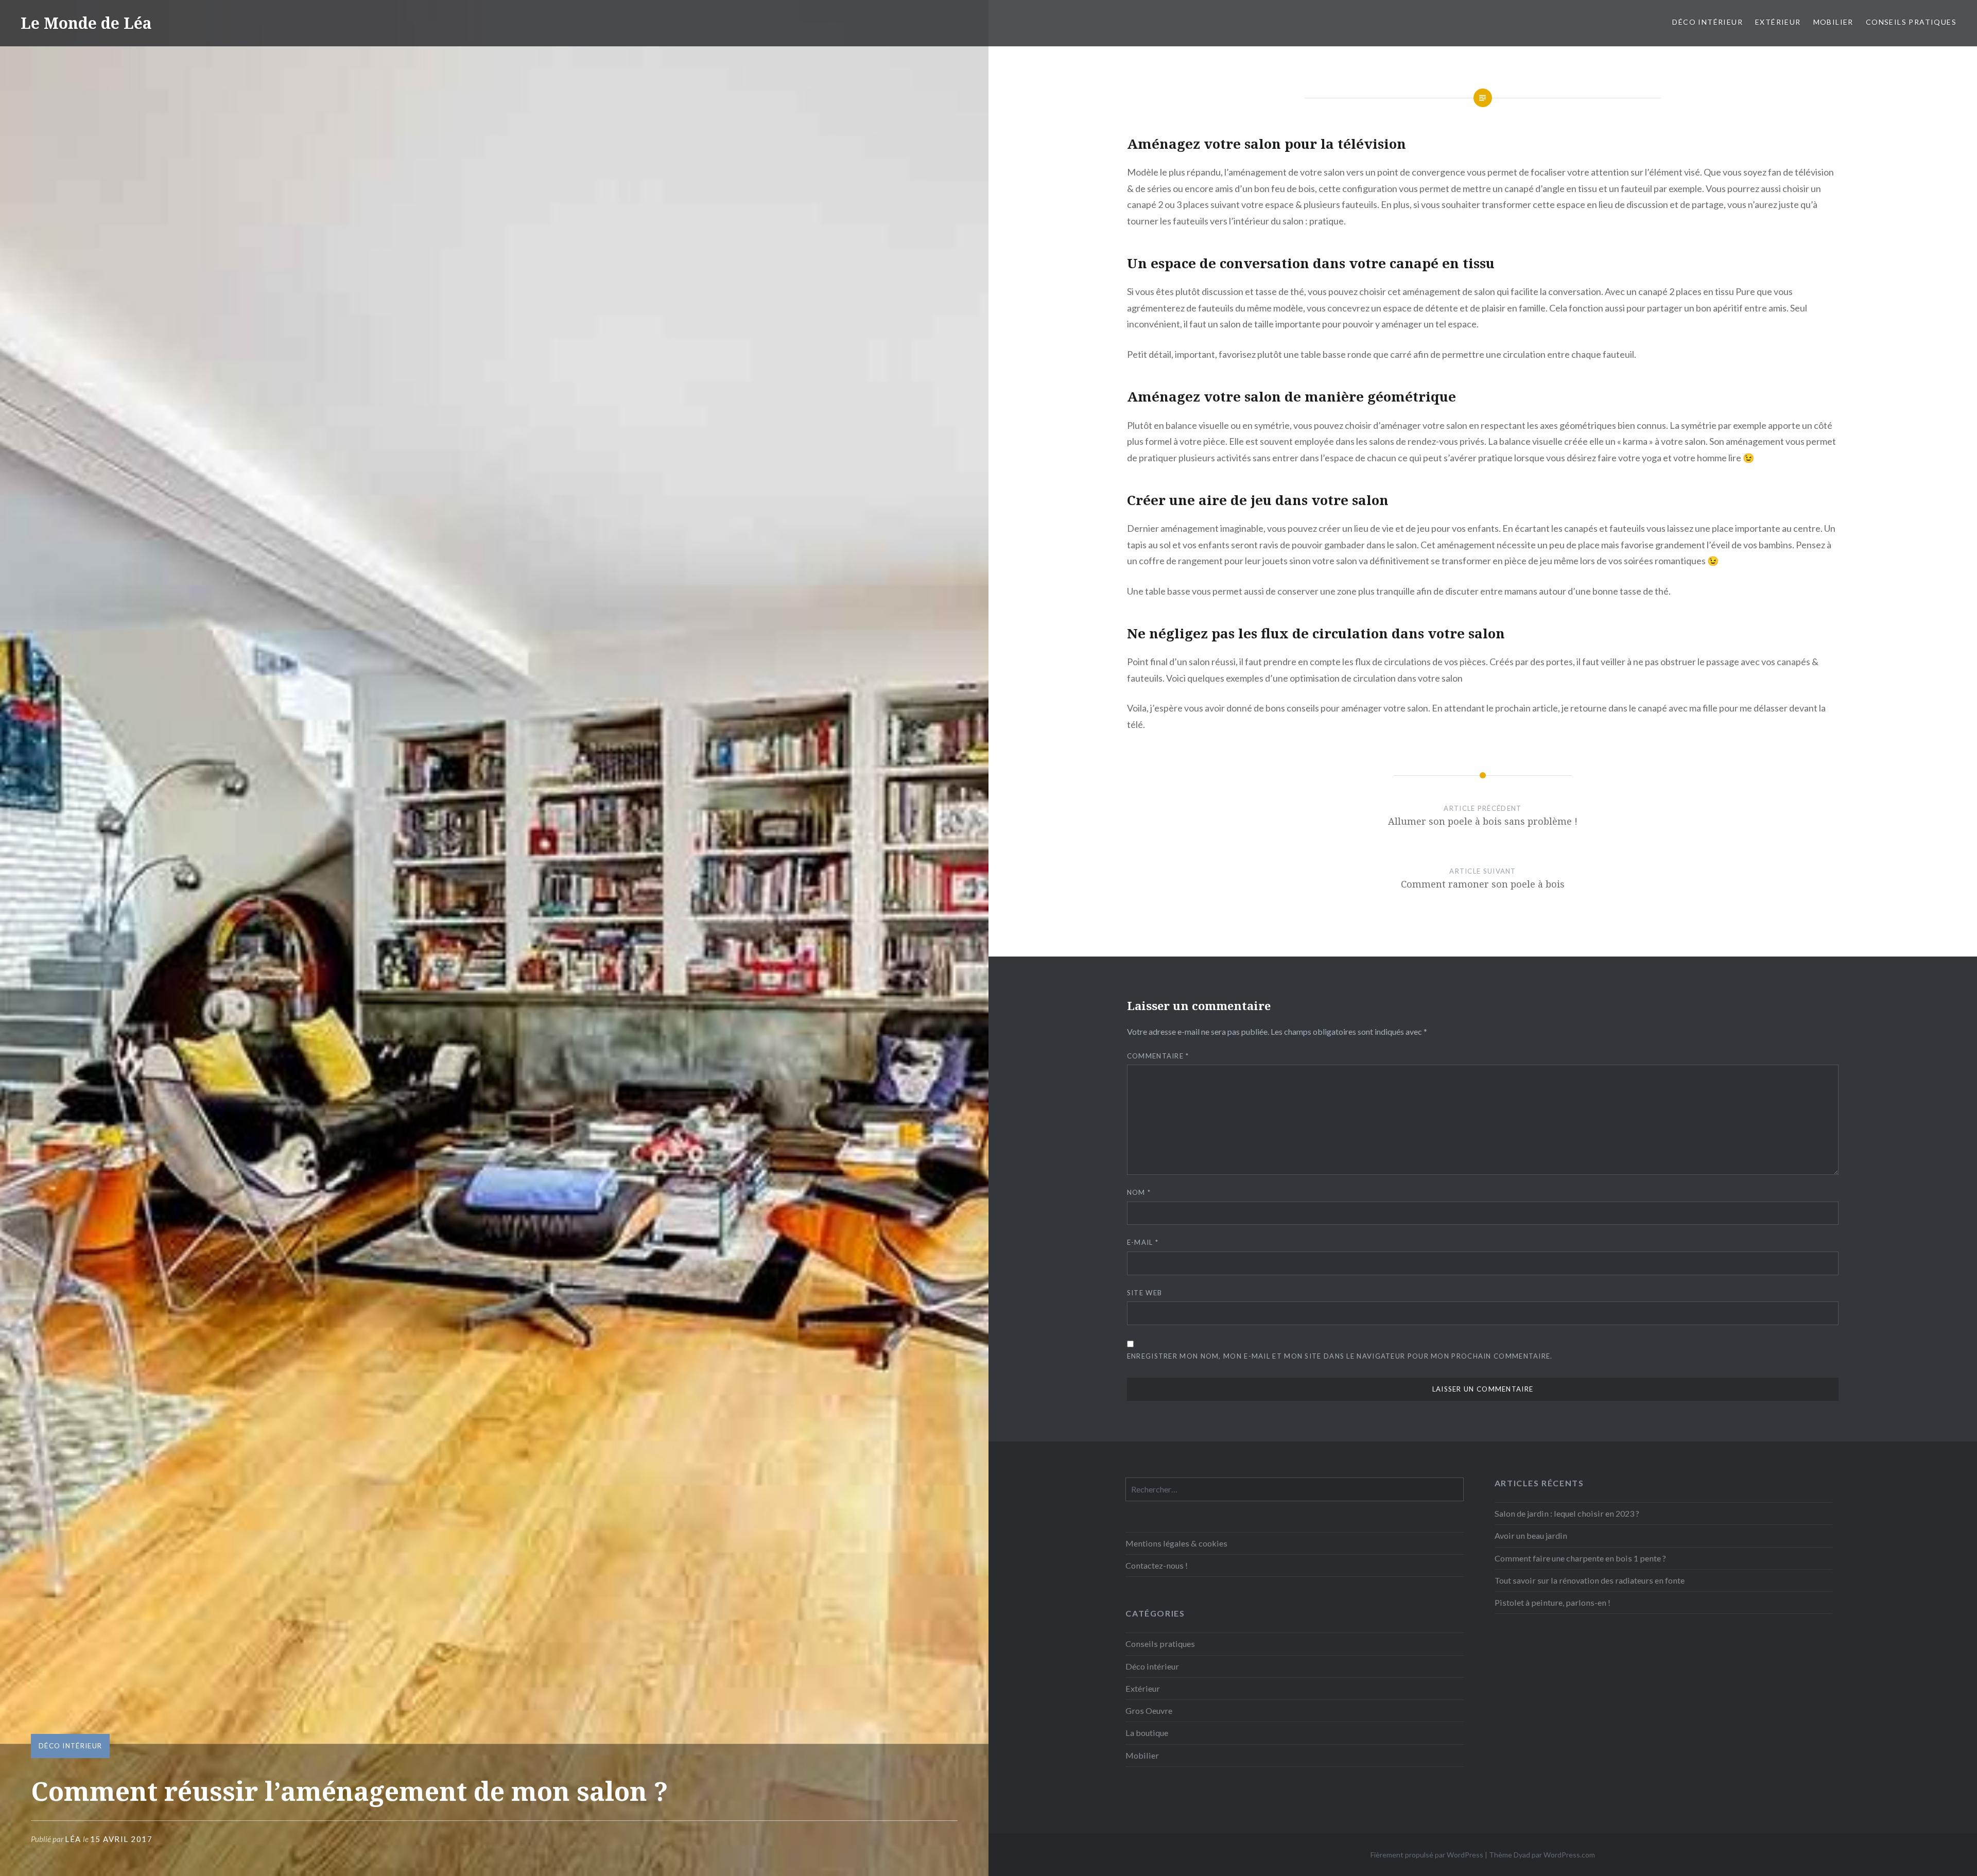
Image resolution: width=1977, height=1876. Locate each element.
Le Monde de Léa (86, 23)
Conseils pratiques (1911, 22)
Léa (73, 1839)
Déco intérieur (1707, 22)
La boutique (1147, 1733)
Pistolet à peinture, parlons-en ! (1553, 1602)
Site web (1144, 1293)
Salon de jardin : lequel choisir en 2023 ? (1567, 1513)
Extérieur (1778, 22)
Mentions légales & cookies (1176, 1543)
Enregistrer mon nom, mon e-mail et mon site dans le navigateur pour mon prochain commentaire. (1340, 1356)
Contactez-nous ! (1157, 1565)
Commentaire (1158, 1056)
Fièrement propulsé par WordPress (1427, 1855)
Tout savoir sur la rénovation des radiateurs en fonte (1590, 1580)
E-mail (1143, 1242)
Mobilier (1833, 22)
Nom (1139, 1192)
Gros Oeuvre (1149, 1710)
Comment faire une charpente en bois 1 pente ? (1580, 1558)
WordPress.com (1569, 1855)
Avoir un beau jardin (1531, 1535)
